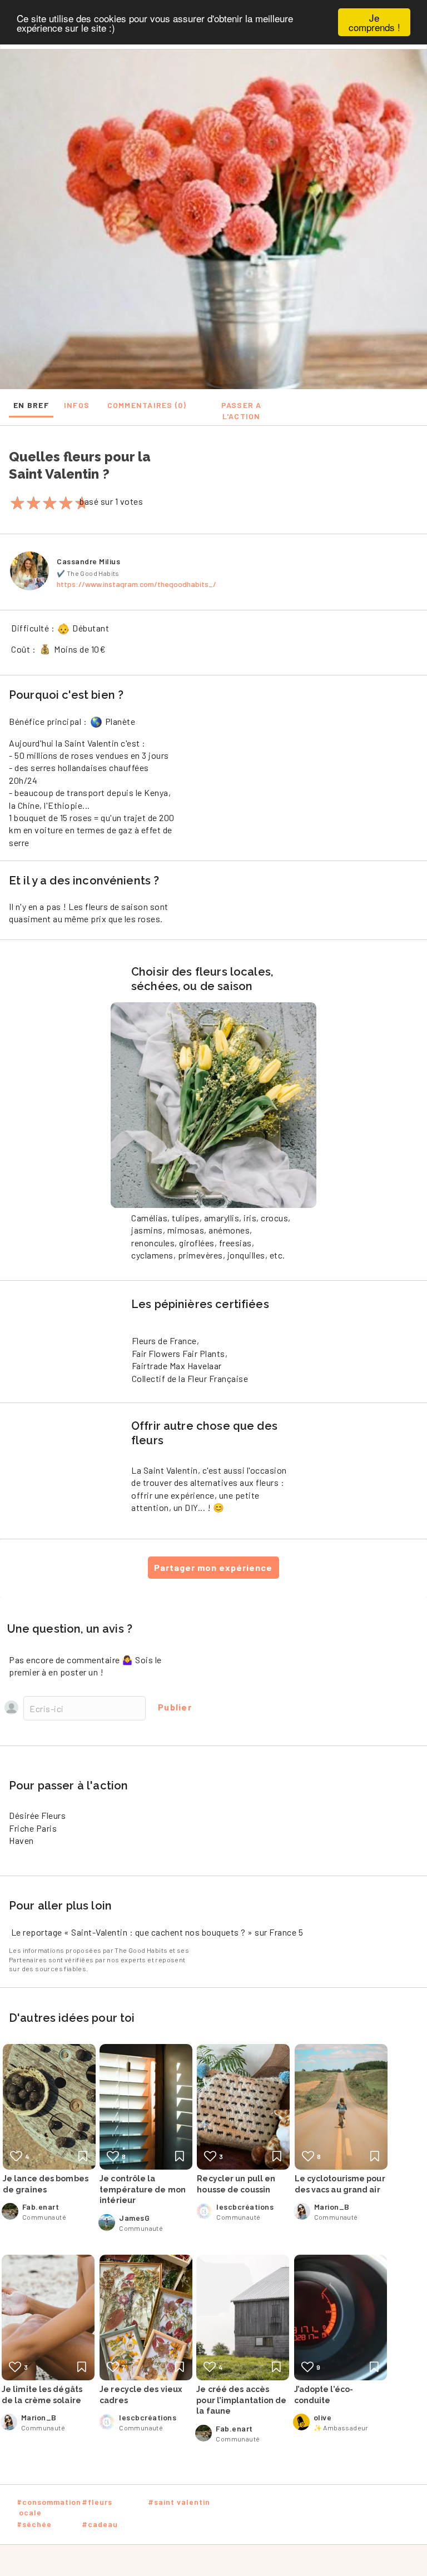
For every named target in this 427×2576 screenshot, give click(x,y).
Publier (175, 1707)
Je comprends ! (374, 22)
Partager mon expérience (213, 1567)
